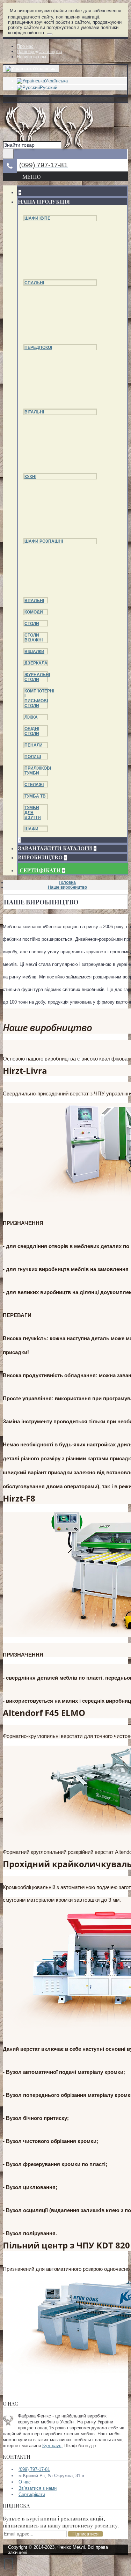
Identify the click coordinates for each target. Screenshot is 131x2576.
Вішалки (34, 652)
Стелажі (34, 785)
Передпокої (38, 347)
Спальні (34, 283)
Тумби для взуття (33, 813)
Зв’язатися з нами (38, 2488)
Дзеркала (36, 663)
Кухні (30, 477)
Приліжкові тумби (38, 771)
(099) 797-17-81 (34, 2469)
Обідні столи (32, 731)
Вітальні (34, 412)
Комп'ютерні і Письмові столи (39, 698)
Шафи (31, 829)
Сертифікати (32, 2494)
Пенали (34, 745)
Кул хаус (52, 2446)
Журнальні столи (37, 677)
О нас (25, 2482)
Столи (32, 624)
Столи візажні (34, 638)
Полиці (33, 757)
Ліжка (31, 717)
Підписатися (85, 2534)
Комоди (34, 612)
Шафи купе (37, 218)
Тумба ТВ (35, 796)
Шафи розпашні (44, 541)
